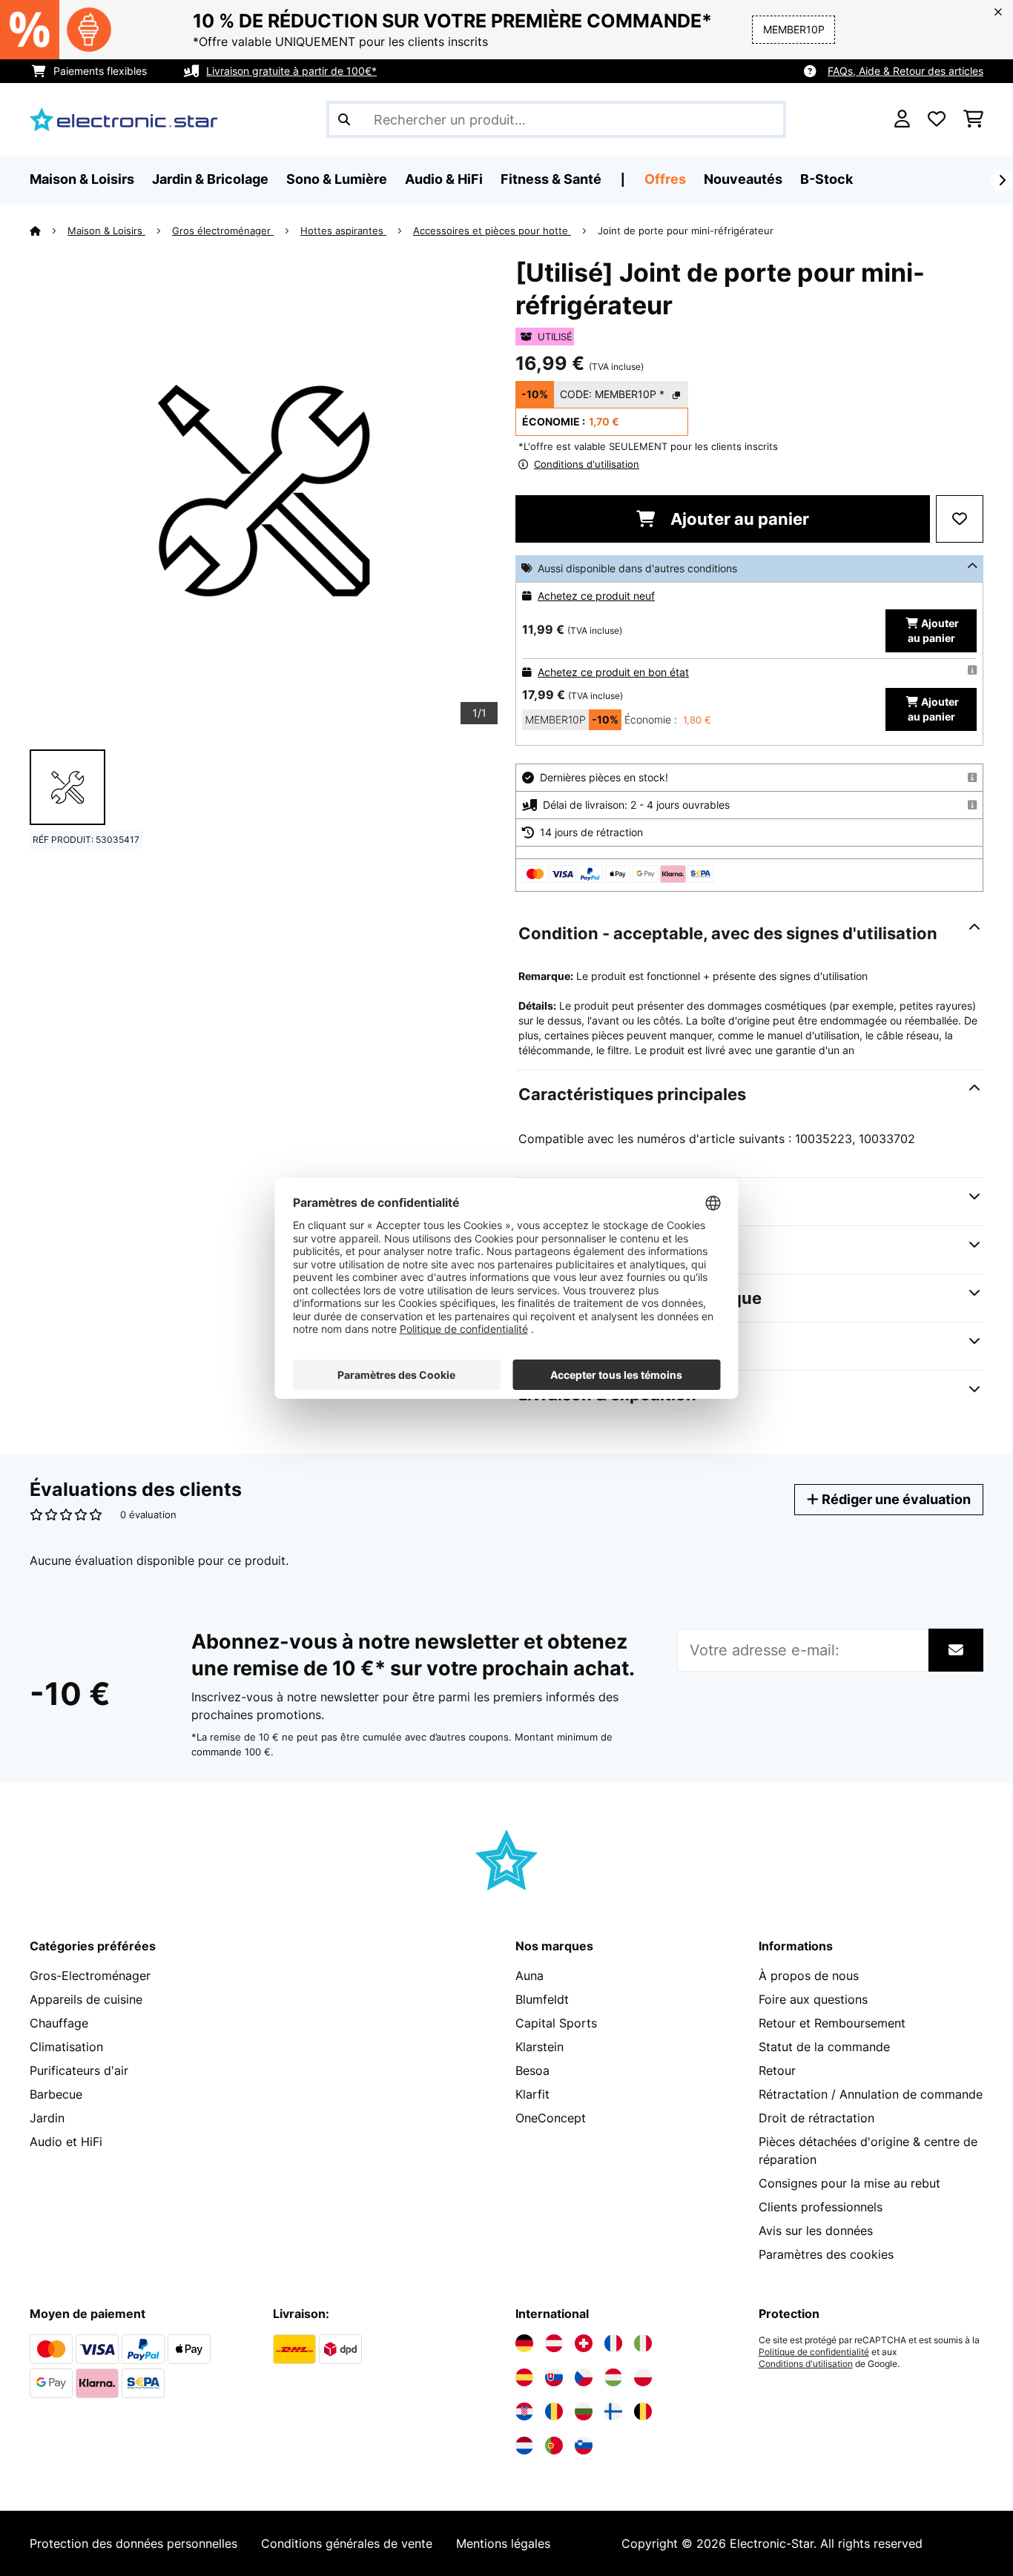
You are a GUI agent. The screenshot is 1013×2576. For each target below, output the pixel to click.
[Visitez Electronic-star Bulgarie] (584, 2411)
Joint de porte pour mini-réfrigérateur (686, 231)
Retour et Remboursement (832, 2023)
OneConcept (551, 2118)
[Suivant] (1002, 180)
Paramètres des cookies (826, 2254)
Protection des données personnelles (133, 2543)
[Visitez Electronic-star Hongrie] (613, 2377)
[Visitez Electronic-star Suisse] (584, 2343)
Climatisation (66, 2047)
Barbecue (56, 2094)
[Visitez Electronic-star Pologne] (643, 2377)
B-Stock (826, 179)
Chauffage (59, 2023)
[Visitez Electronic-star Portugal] (554, 2446)
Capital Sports (556, 2023)
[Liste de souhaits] (937, 119)
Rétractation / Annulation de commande (871, 2094)
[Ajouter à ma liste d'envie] (960, 519)
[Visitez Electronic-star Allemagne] (524, 2343)
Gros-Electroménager (90, 1976)
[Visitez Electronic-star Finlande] (613, 2411)
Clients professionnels (821, 2207)
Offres (665, 179)
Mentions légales (503, 2543)
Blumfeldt (542, 1999)
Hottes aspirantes (343, 231)
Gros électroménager (223, 231)
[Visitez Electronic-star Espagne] (524, 2377)
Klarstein (540, 2047)
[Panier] (973, 119)
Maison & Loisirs (106, 231)
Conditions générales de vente (347, 2543)
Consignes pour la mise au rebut (849, 2183)
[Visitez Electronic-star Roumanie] (554, 2411)
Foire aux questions (813, 1999)
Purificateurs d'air (79, 2070)
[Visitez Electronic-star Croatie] (524, 2411)
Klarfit (532, 2094)
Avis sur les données (816, 2231)
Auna (529, 1976)
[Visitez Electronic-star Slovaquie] (554, 2377)
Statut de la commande (824, 2047)
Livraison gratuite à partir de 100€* (291, 71)
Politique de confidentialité (814, 2352)
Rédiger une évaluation (895, 1499)
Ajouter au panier (738, 519)
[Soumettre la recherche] (344, 119)
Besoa (532, 2070)
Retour (777, 2070)
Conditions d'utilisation (806, 2364)
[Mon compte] (902, 119)
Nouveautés (743, 179)
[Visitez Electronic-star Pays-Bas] (524, 2446)
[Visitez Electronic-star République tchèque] (584, 2377)
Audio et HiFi (66, 2142)
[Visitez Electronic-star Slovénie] (584, 2446)
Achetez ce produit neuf (596, 596)
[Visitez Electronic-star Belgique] (643, 2411)
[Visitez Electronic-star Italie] (643, 2343)
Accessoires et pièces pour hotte (492, 231)
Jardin (47, 2118)
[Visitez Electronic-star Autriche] (554, 2343)
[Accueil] (49, 231)
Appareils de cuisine (86, 1999)
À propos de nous (809, 1976)
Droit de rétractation (816, 2118)
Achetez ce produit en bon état (613, 672)
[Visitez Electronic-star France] (613, 2343)
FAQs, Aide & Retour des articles (905, 71)
